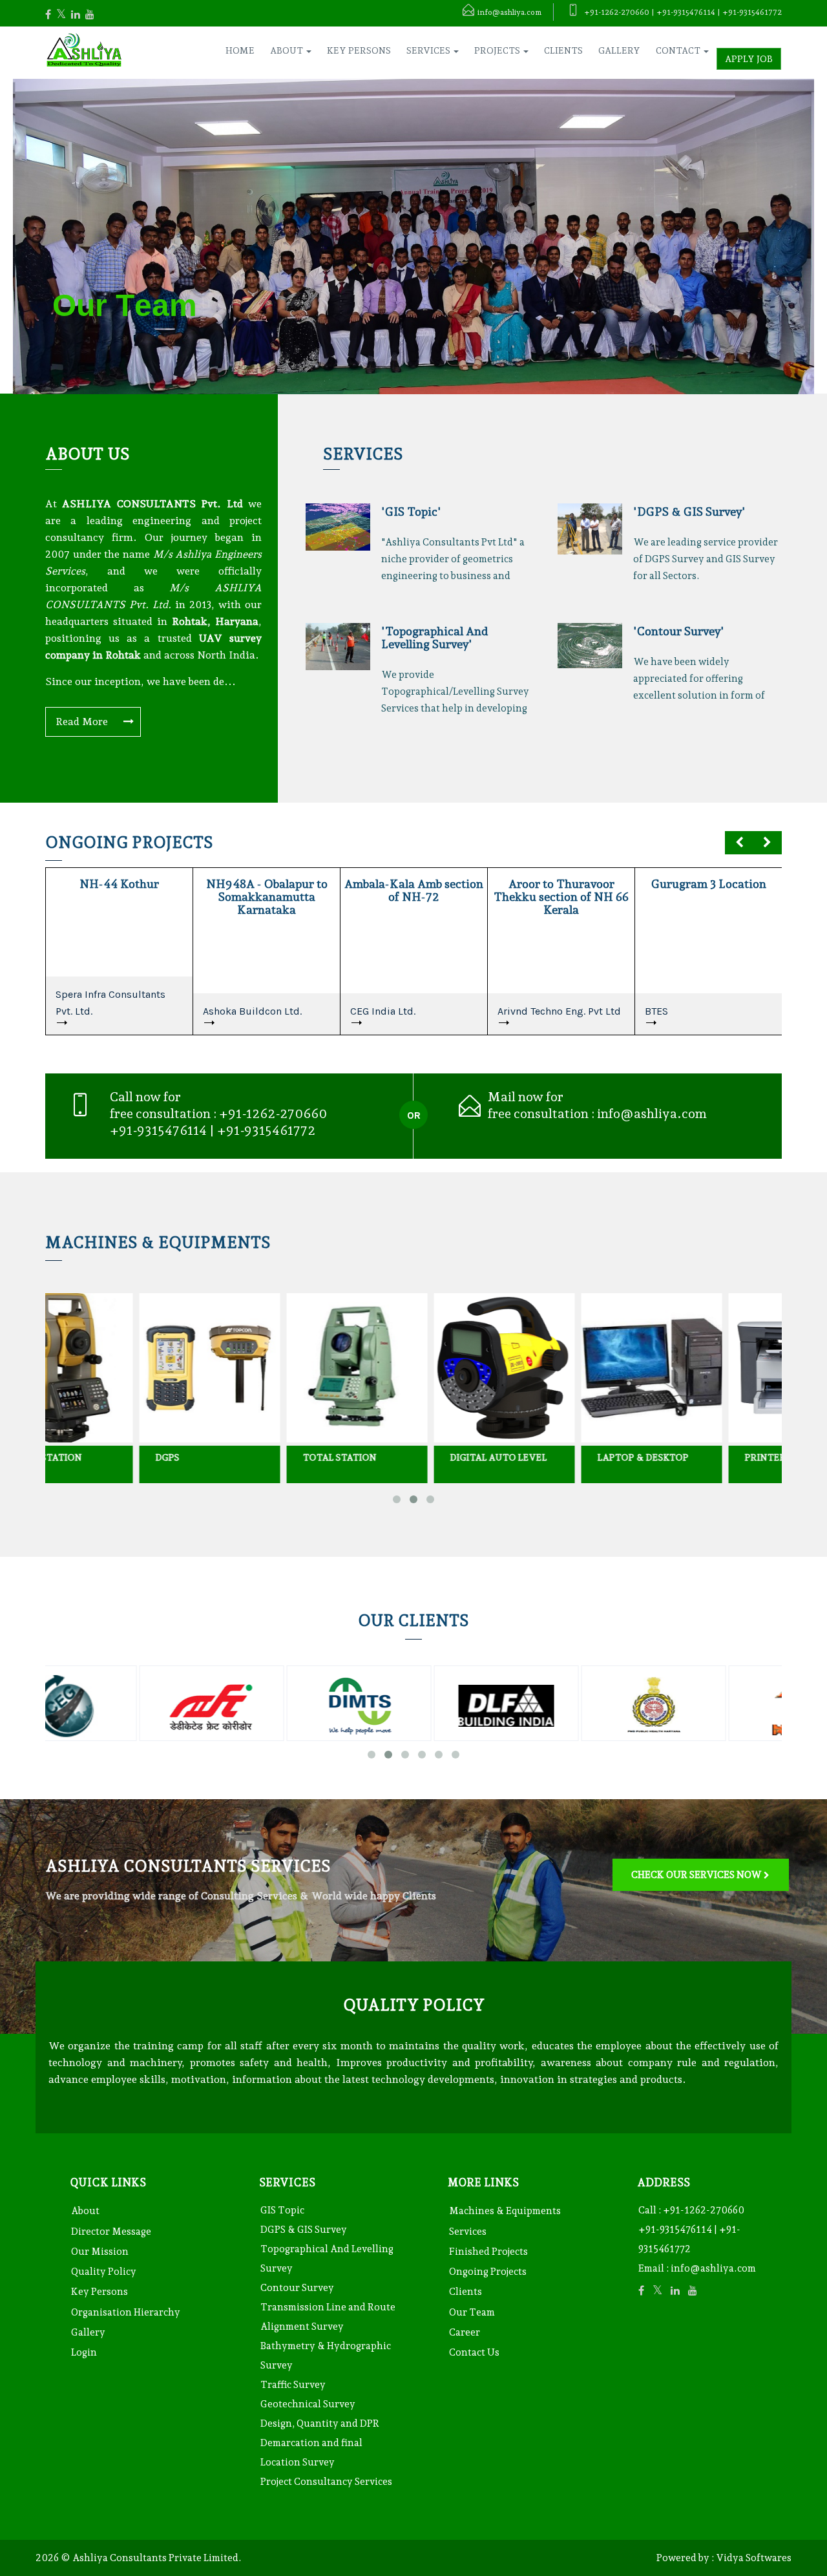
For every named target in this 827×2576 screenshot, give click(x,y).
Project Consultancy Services (326, 2482)
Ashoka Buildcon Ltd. (252, 1011)
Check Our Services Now (696, 1875)
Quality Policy (104, 2272)
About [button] (288, 50)
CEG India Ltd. (383, 1011)
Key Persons (359, 50)
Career (465, 2332)
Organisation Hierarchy (126, 2312)
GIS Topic (282, 2210)
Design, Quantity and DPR (320, 2423)
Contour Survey (297, 2288)
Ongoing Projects (488, 2272)
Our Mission (100, 2252)
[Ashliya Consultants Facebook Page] (54, 15)
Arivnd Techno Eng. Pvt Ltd (559, 1011)
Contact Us (474, 2352)
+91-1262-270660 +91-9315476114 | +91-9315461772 (691, 2230)
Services (468, 2232)
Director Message (111, 2232)
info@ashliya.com (652, 1114)
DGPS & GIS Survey (304, 2230)
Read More (83, 722)
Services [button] (429, 50)
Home (240, 50)
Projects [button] (498, 50)
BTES (656, 1011)
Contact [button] (679, 50)
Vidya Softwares (754, 2558)
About (85, 2211)
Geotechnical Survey (308, 2404)
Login (84, 2352)
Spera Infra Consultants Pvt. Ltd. (110, 1003)
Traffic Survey (293, 2385)
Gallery (619, 50)
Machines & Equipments (505, 2211)
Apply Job (749, 59)
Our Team (472, 2312)
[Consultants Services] (701, 1844)
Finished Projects (488, 2252)
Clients (563, 50)
